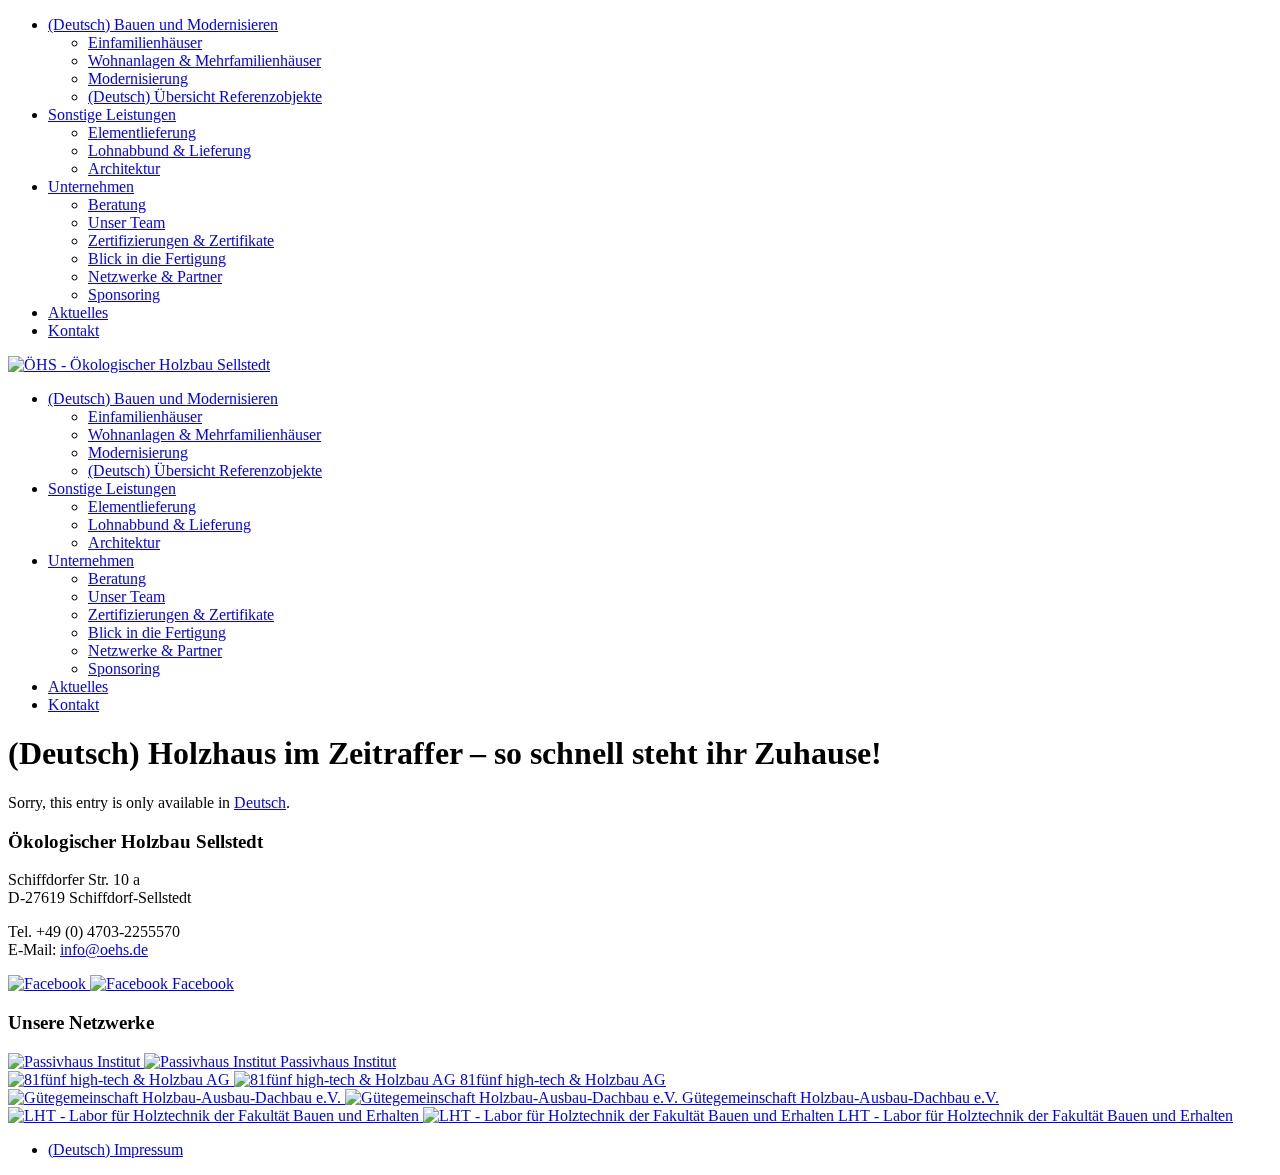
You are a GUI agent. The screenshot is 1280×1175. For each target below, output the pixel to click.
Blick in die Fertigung (157, 258)
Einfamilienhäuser (145, 42)
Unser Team (126, 222)
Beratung (117, 204)
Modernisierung (138, 78)
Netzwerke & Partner (155, 276)
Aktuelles (78, 312)
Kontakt (73, 330)
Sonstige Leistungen (112, 114)
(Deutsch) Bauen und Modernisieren (163, 24)
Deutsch (260, 802)
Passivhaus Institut (336, 1061)
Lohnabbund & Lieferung (169, 150)
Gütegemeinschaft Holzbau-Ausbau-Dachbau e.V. (838, 1097)
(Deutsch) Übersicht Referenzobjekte (205, 96)
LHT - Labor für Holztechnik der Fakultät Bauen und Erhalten (1033, 1115)
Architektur (124, 168)
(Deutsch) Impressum (115, 1149)
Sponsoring (124, 294)
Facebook (201, 983)
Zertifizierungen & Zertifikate (181, 240)
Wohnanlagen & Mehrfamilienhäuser (204, 60)
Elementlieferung (142, 132)
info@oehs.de (104, 949)
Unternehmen (91, 186)
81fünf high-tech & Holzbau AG (561, 1079)
